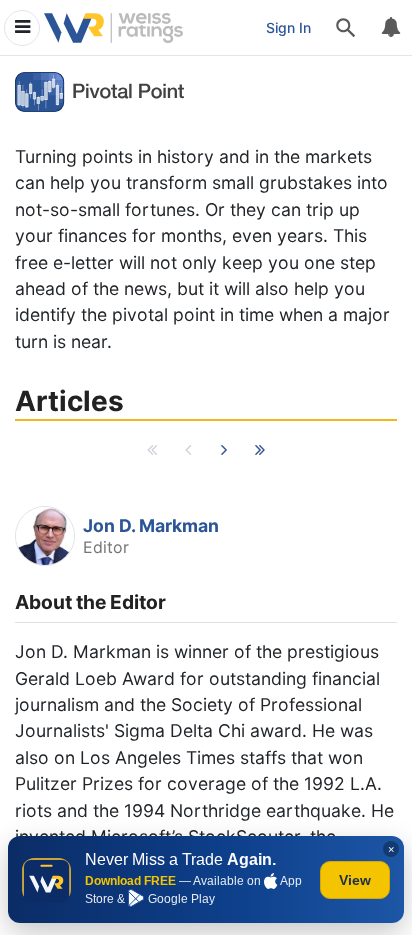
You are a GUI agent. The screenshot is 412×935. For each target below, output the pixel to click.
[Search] (346, 28)
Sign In (288, 27)
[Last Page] (260, 455)
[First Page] (152, 455)
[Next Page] (224, 455)
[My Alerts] (390, 28)
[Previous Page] (188, 455)
